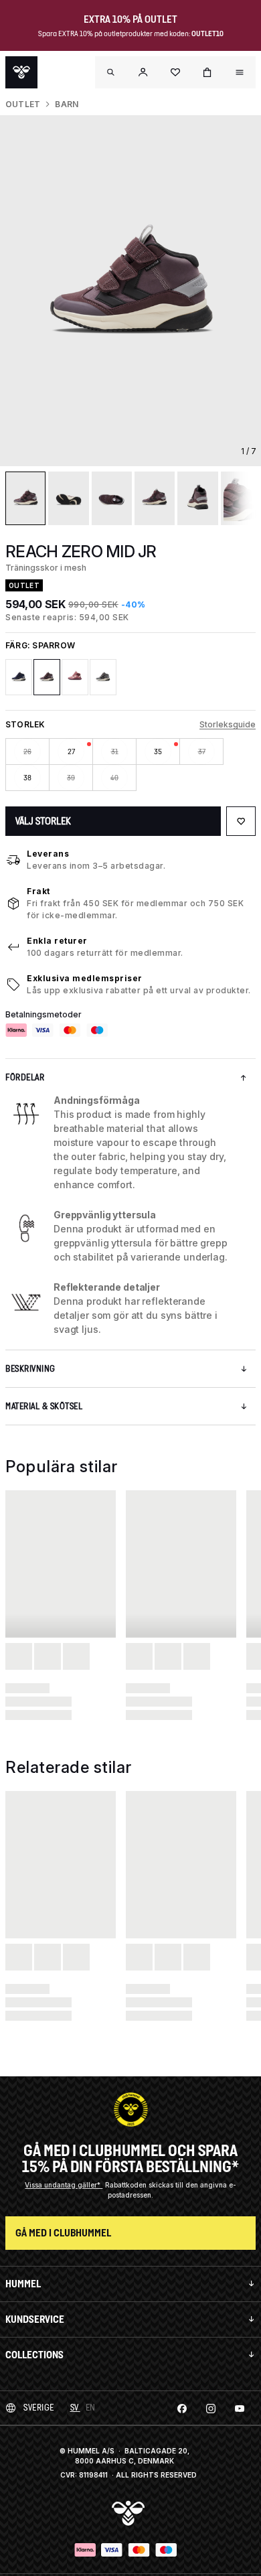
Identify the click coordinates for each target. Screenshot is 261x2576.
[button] (143, 72)
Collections (34, 2355)
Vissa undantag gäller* (64, 2185)
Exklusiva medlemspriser (85, 978)
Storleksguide (228, 724)
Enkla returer (57, 941)
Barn (67, 104)
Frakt (38, 891)
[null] (21, 72)
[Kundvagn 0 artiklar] (207, 72)
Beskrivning (30, 1369)
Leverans (48, 854)
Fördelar (25, 1077)
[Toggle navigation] (111, 72)
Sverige (39, 2408)
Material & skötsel (44, 1406)
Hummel (23, 2284)
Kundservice (35, 2319)
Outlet (23, 104)
